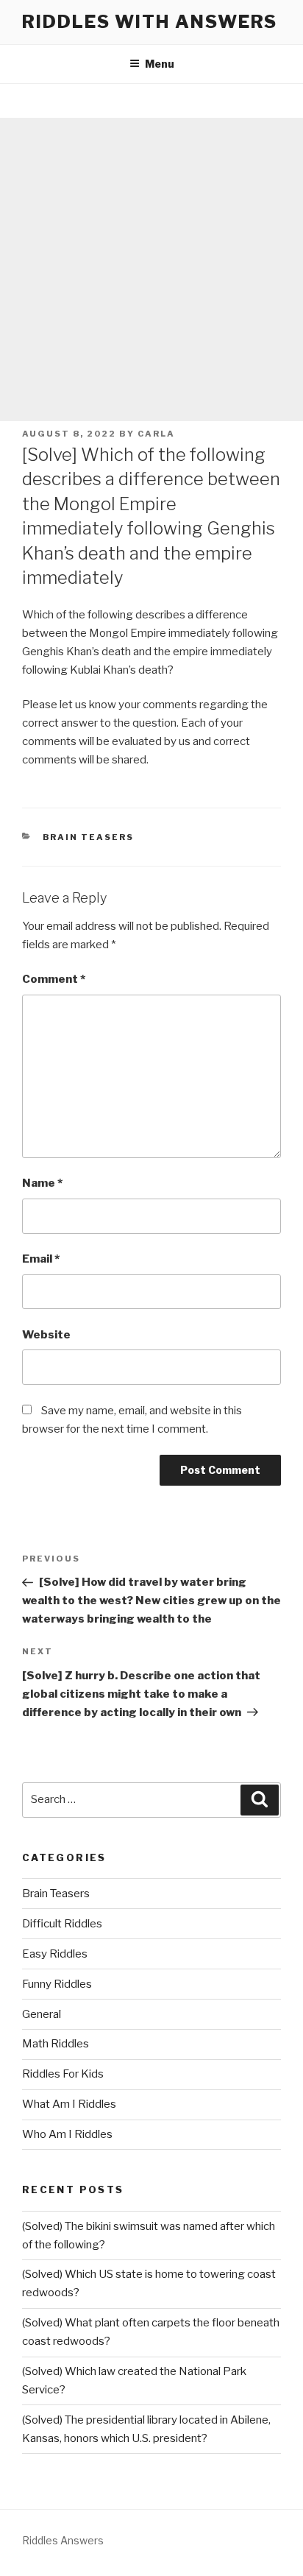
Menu (160, 64)
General (42, 2014)
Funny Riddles (57, 1984)
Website (46, 1335)
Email (41, 1259)
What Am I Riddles (69, 2104)
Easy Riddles (55, 1954)
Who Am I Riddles (67, 2134)
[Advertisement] (151, 269)
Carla (156, 434)
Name (42, 1183)
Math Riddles (56, 2044)
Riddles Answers (63, 2540)
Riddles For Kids (63, 2074)
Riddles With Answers (150, 22)
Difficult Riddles (62, 1924)
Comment (54, 979)
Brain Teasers (89, 837)
